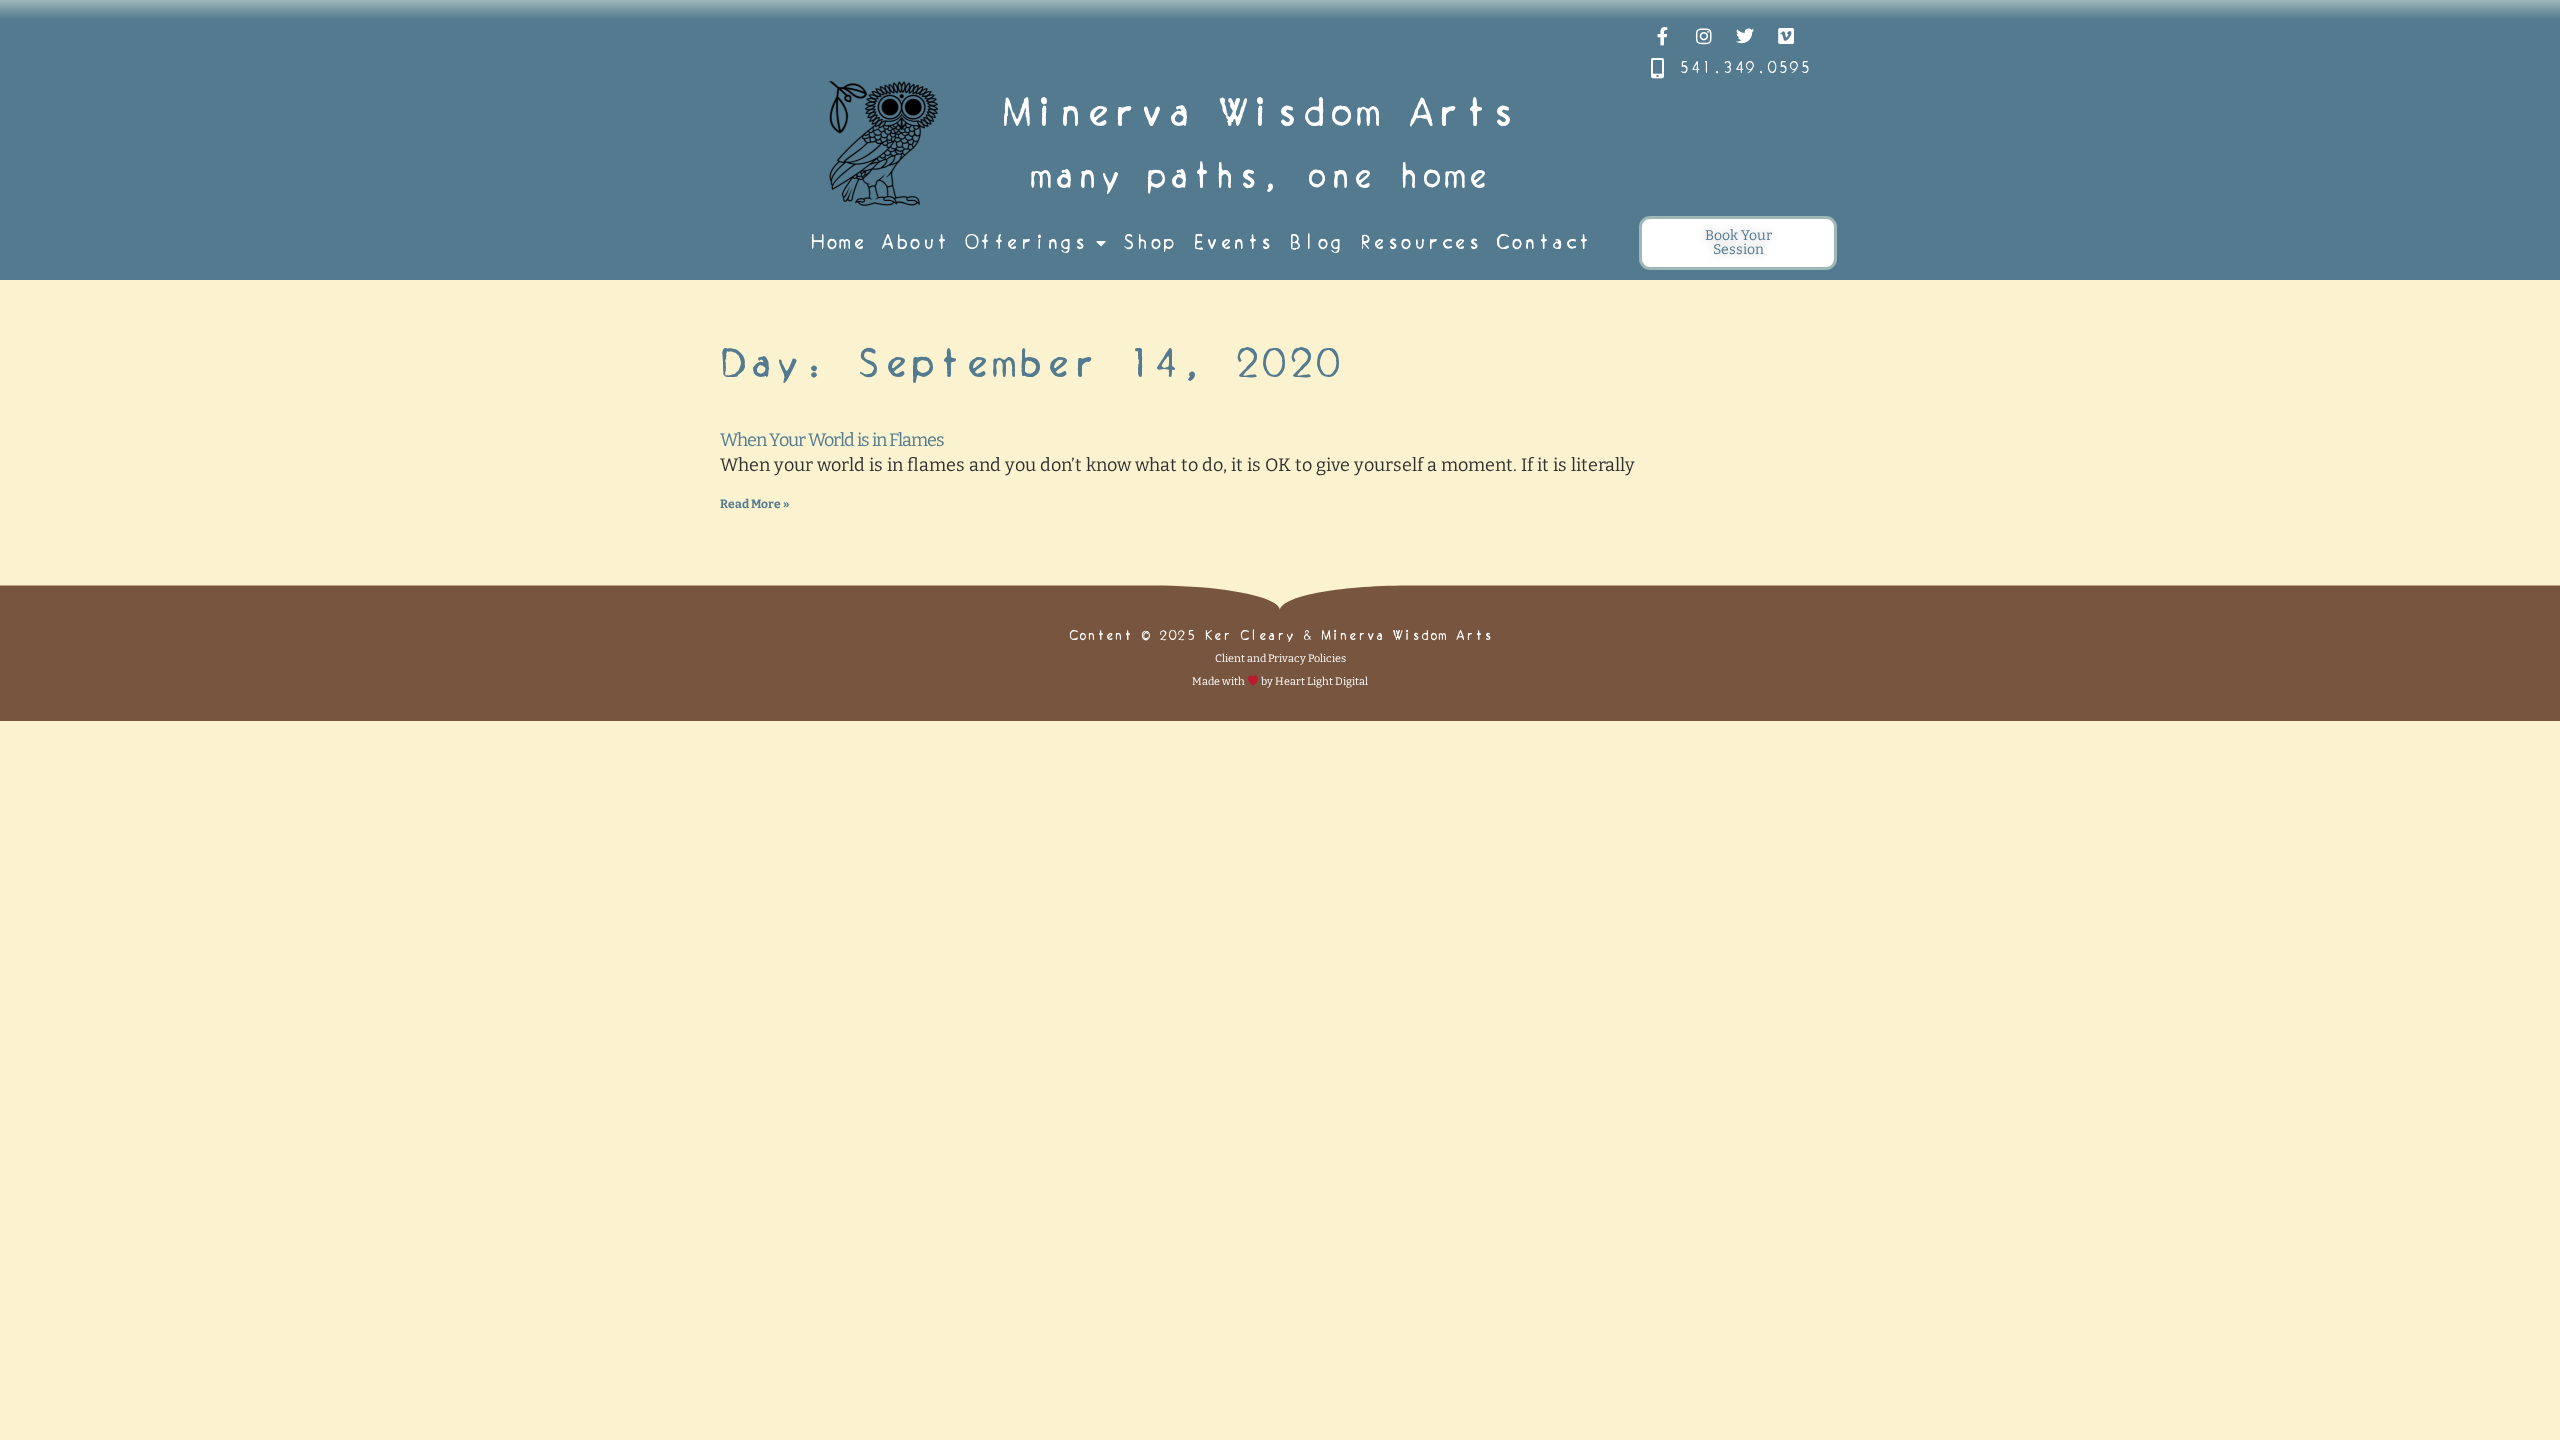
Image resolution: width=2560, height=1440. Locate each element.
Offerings (1026, 242)
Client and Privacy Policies (1280, 658)
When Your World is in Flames (832, 440)
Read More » (754, 504)
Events (1232, 242)
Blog (1316, 242)
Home (838, 242)
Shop (1149, 242)
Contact (1543, 242)
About (915, 242)
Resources (1420, 242)
